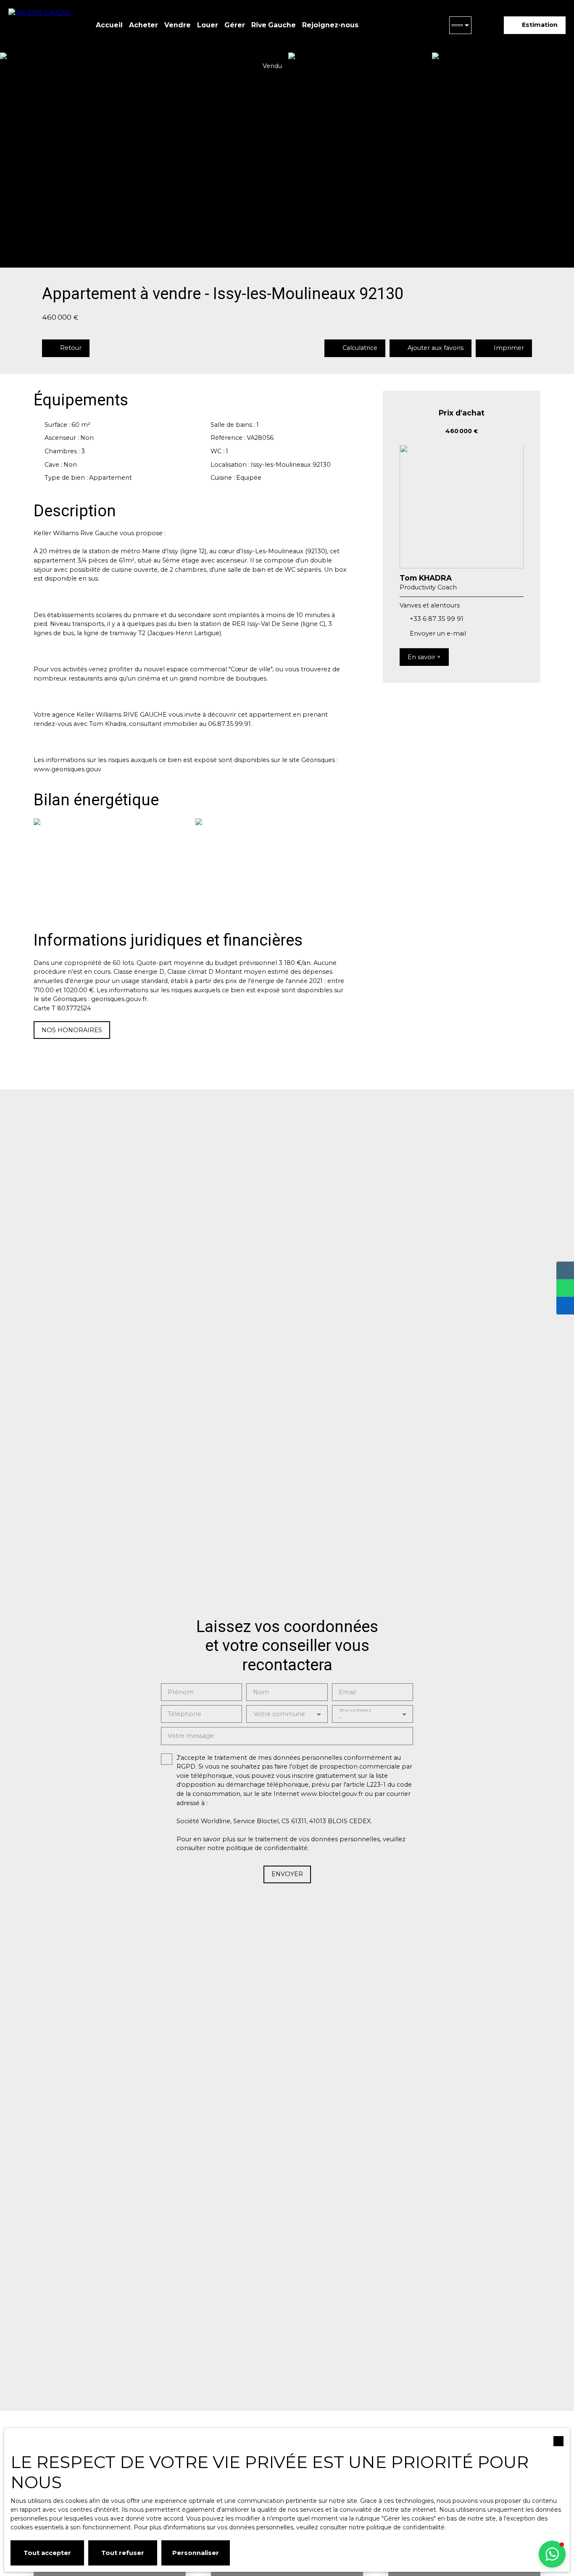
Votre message (191, 1736)
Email (347, 1692)
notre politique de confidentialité (397, 2527)
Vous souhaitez (355, 1710)
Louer (208, 25)
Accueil (109, 25)
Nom (261, 1692)
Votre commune (279, 1714)
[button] (552, 2554)
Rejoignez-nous (330, 25)
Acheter (143, 25)
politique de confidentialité (267, 1848)
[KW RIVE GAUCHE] (42, 25)
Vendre (178, 25)
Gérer (235, 25)
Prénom (181, 1692)
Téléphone (184, 1714)
